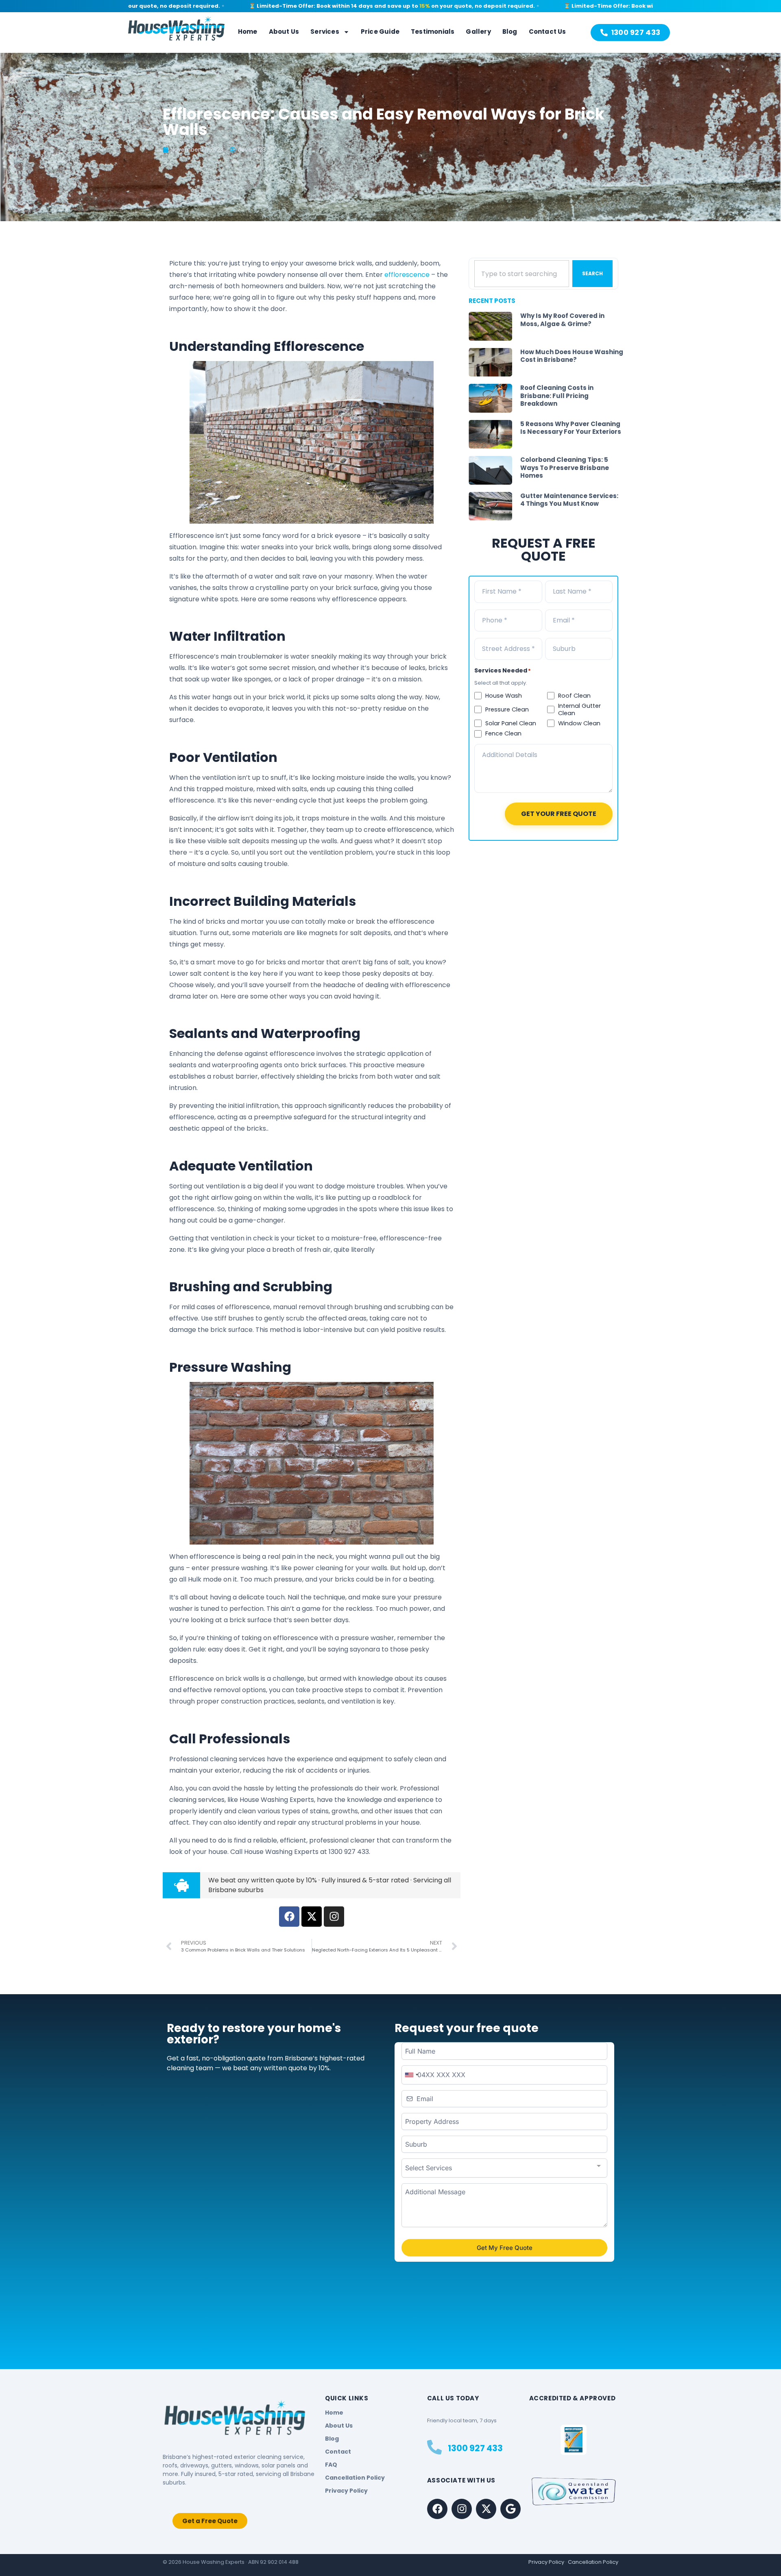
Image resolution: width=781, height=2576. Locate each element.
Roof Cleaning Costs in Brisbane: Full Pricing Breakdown (557, 396)
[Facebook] (437, 2509)
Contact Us (548, 32)
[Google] (510, 2509)
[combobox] (522, 274)
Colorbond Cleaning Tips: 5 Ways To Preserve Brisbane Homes (565, 468)
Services (325, 32)
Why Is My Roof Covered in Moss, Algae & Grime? (562, 320)
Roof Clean (574, 696)
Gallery (478, 32)
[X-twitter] (486, 2509)
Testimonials (433, 32)
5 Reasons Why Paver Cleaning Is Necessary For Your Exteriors (571, 428)
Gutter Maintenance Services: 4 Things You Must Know (569, 500)
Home (248, 32)
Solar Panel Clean (511, 723)
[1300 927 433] (434, 2447)
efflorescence (407, 275)
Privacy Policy (546, 2562)
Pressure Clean (507, 709)
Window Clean (579, 723)
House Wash (504, 696)
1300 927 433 (475, 2448)
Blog (510, 32)
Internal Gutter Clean (579, 709)
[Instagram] (462, 2509)
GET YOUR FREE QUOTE (559, 814)
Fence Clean (503, 733)
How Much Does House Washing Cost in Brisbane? (572, 356)
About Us (284, 32)
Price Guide (380, 32)
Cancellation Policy (593, 2562)
